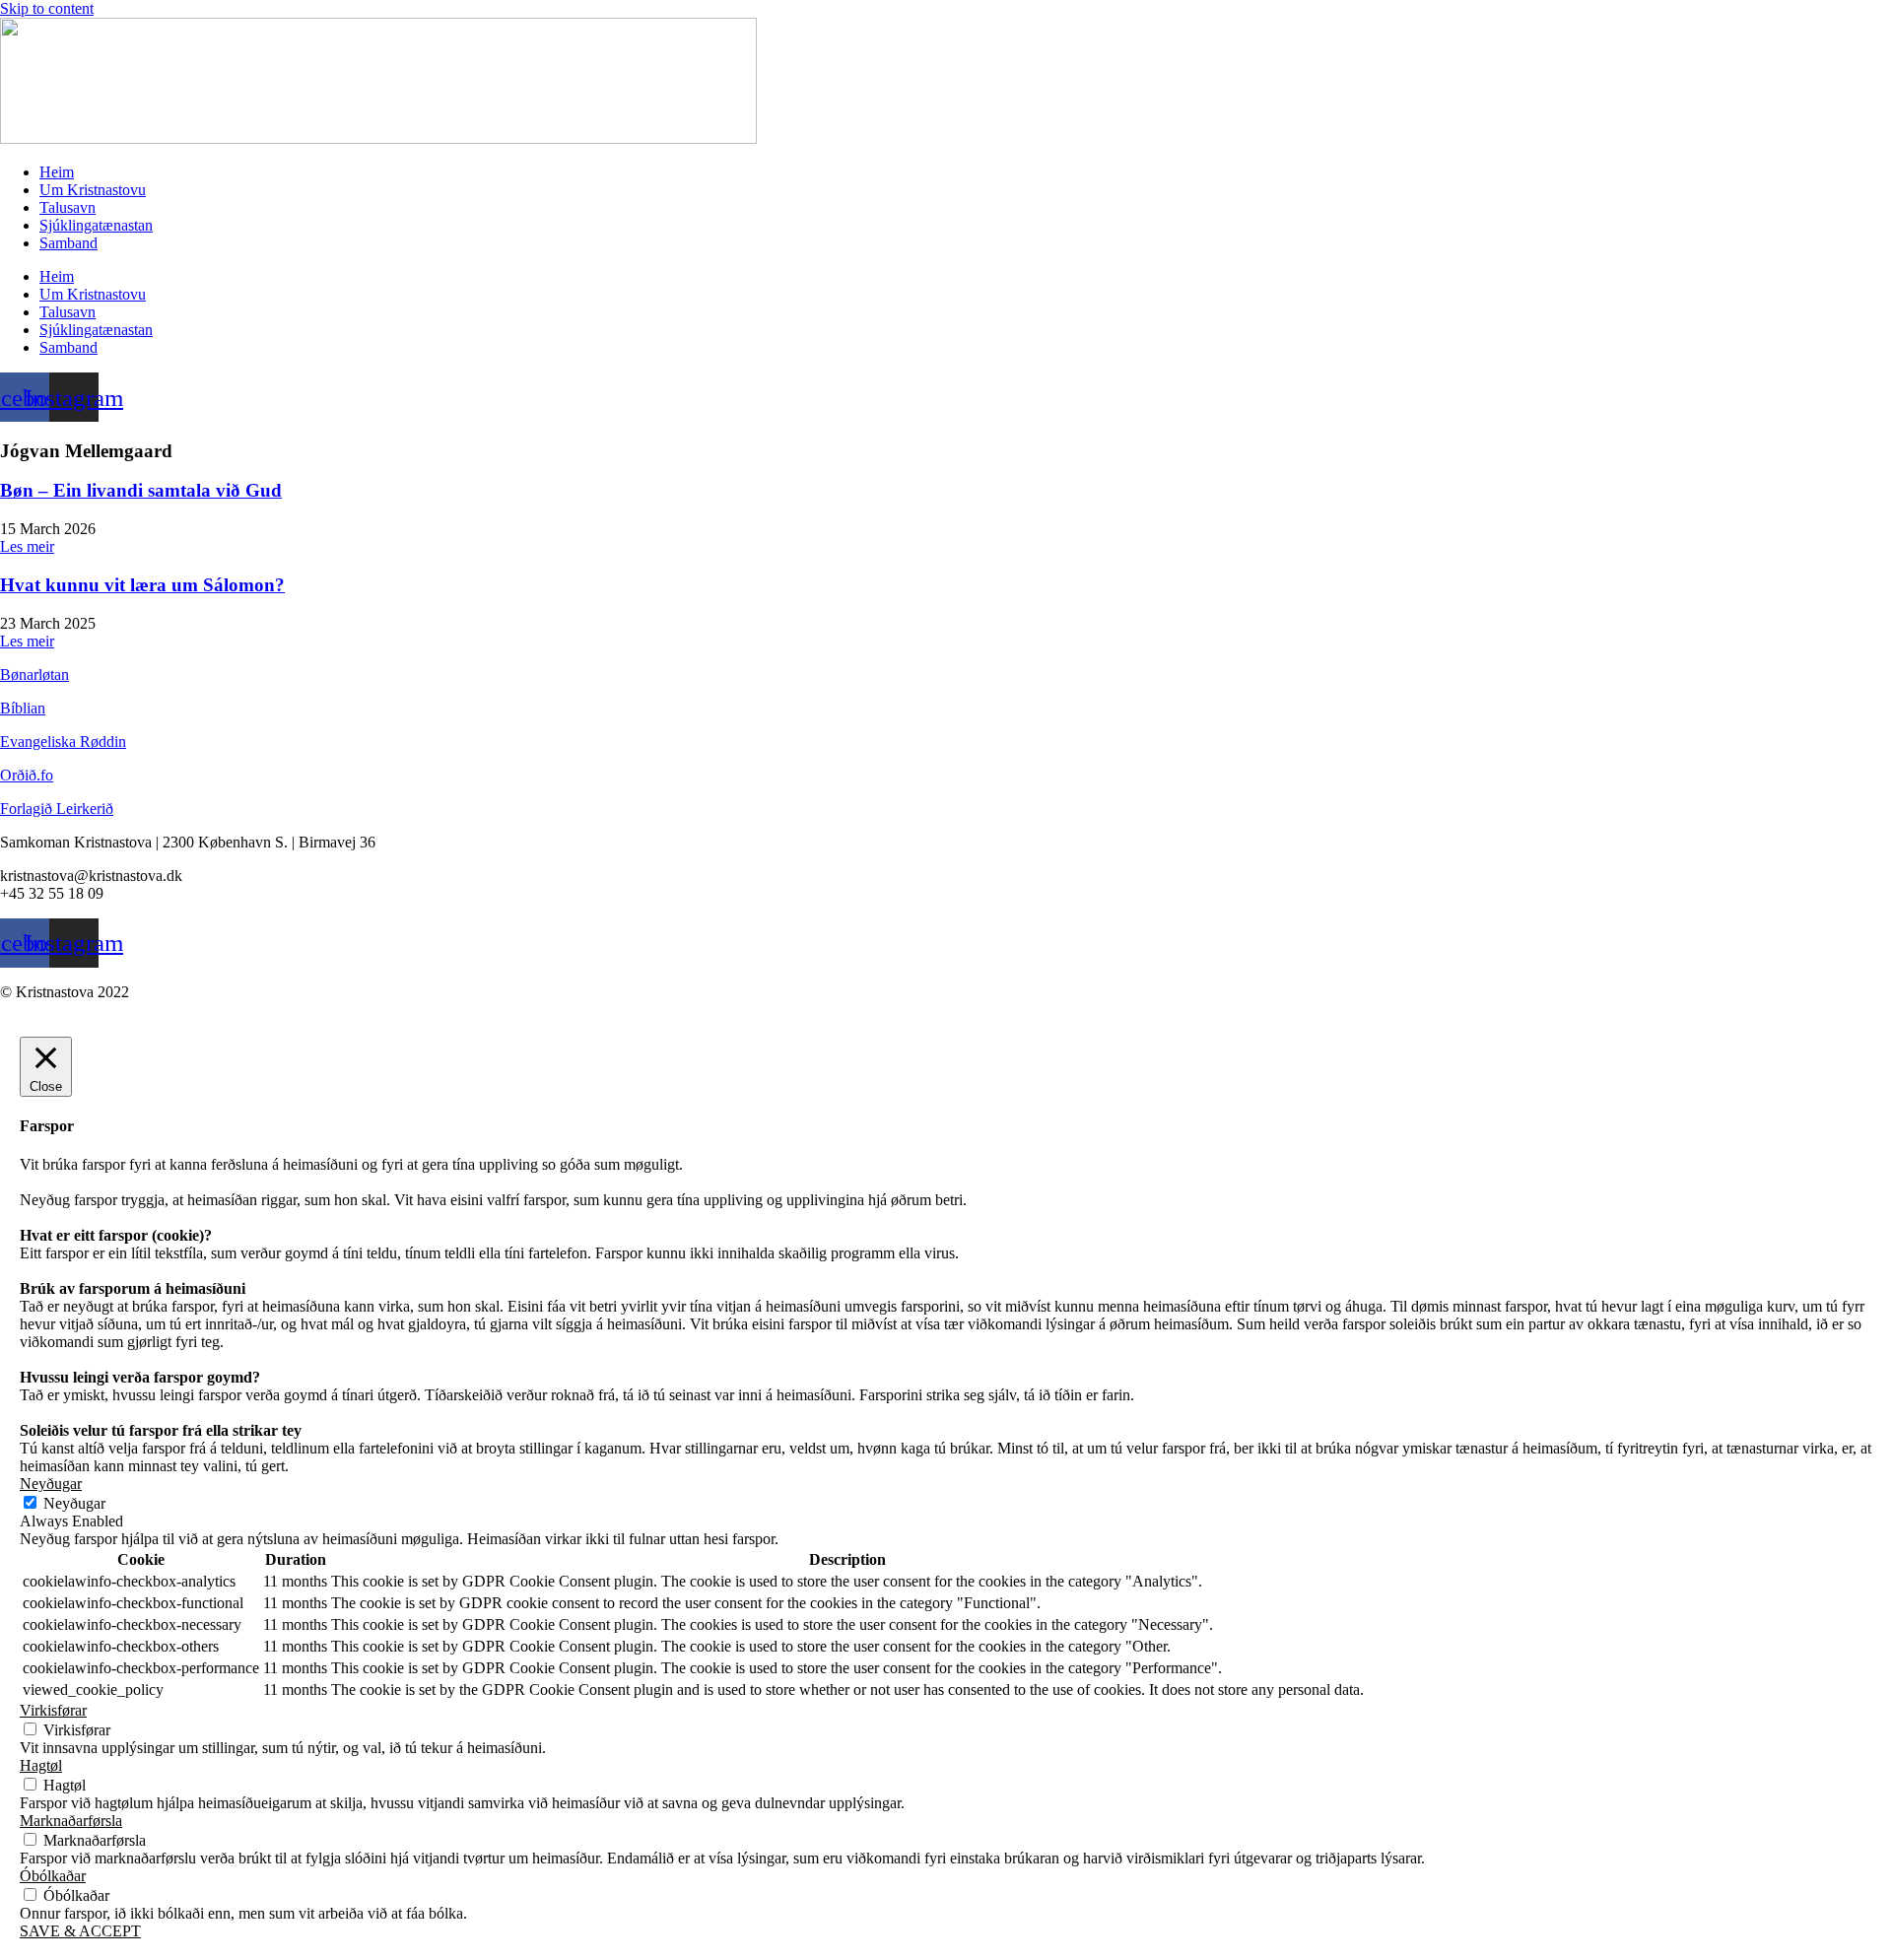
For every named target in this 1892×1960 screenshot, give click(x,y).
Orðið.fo (27, 775)
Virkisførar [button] (53, 1710)
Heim (57, 172)
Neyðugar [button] (51, 1484)
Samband (68, 243)
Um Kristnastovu (93, 190)
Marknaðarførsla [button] (71, 1821)
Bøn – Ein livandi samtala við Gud (141, 490)
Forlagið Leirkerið (57, 809)
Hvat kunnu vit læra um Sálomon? (142, 585)
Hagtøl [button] (41, 1765)
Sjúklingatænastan (96, 225)
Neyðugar (74, 1503)
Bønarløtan (34, 675)
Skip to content (47, 8)
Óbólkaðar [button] (53, 1876)
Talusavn (68, 207)
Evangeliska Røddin (63, 742)
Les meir (27, 546)
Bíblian (23, 708)
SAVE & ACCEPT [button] (80, 1931)
